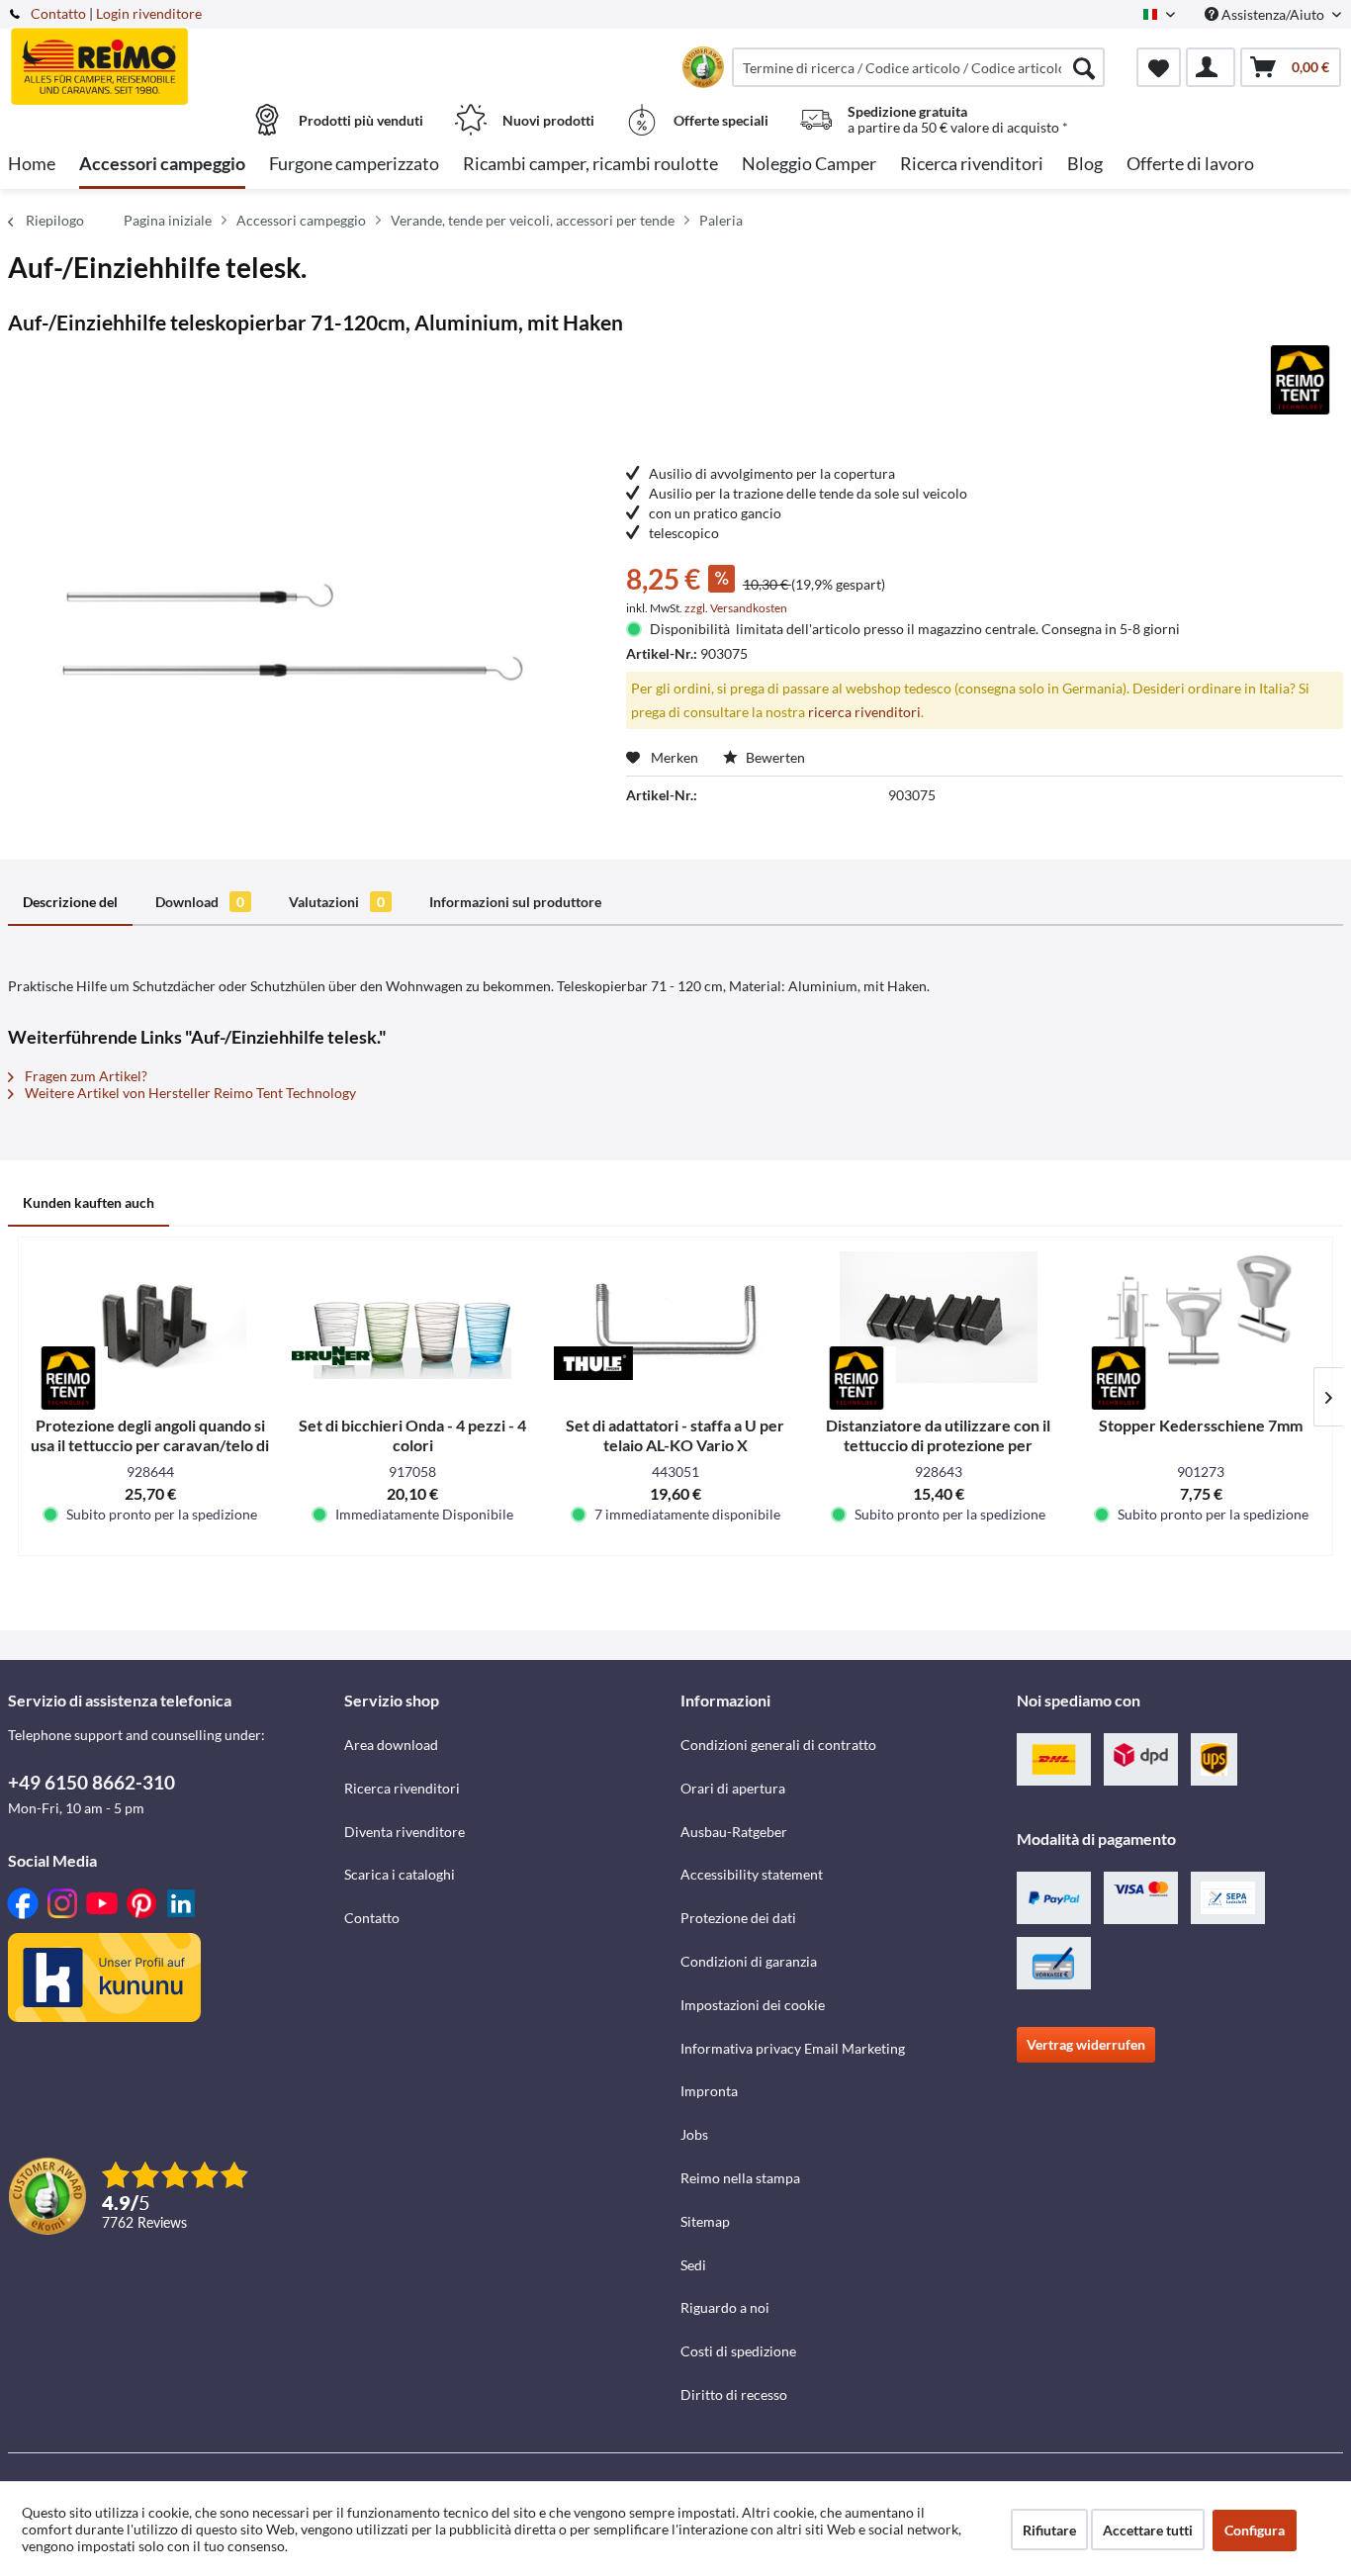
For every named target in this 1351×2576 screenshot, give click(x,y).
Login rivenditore (149, 13)
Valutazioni (337, 902)
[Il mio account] (1211, 67)
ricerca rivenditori (864, 712)
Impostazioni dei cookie (753, 2005)
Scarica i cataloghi (400, 1874)
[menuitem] (918, 67)
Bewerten (774, 757)
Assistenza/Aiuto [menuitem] (1273, 14)
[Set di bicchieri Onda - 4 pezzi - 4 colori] (413, 1317)
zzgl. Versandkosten (736, 608)
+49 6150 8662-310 (91, 1782)
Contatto (58, 13)
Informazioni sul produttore (515, 902)
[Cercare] (1084, 67)
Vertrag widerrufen (1086, 2044)
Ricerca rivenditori (402, 1788)
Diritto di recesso (734, 2394)
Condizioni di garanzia (749, 1961)
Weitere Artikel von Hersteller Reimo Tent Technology (189, 1093)
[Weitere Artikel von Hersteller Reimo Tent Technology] (1300, 380)
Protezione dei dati (738, 1918)
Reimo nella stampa (740, 2178)
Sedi (693, 2265)
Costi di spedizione (738, 2351)
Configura (1255, 2530)
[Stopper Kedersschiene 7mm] (1201, 1317)
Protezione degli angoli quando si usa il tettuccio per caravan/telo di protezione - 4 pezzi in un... (150, 1435)
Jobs (694, 2134)
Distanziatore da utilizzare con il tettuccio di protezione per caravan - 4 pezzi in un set (938, 1435)
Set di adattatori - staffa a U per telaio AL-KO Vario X (675, 1435)
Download (200, 902)
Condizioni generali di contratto (778, 1745)
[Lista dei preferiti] (1159, 67)
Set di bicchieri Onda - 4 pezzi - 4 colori (412, 1435)
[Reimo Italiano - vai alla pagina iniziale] (174, 56)
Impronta (709, 2091)
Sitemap (705, 2221)
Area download (391, 1745)
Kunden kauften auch (89, 1202)
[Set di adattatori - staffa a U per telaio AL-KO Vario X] (675, 1317)
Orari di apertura (733, 1788)
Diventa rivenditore (405, 1832)
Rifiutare (1049, 2530)
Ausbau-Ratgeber (734, 1832)
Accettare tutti (1148, 2530)
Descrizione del (70, 902)
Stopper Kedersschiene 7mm (1201, 1425)
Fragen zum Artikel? (85, 1076)
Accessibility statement (752, 1874)
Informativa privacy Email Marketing (793, 2048)
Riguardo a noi (725, 2307)
